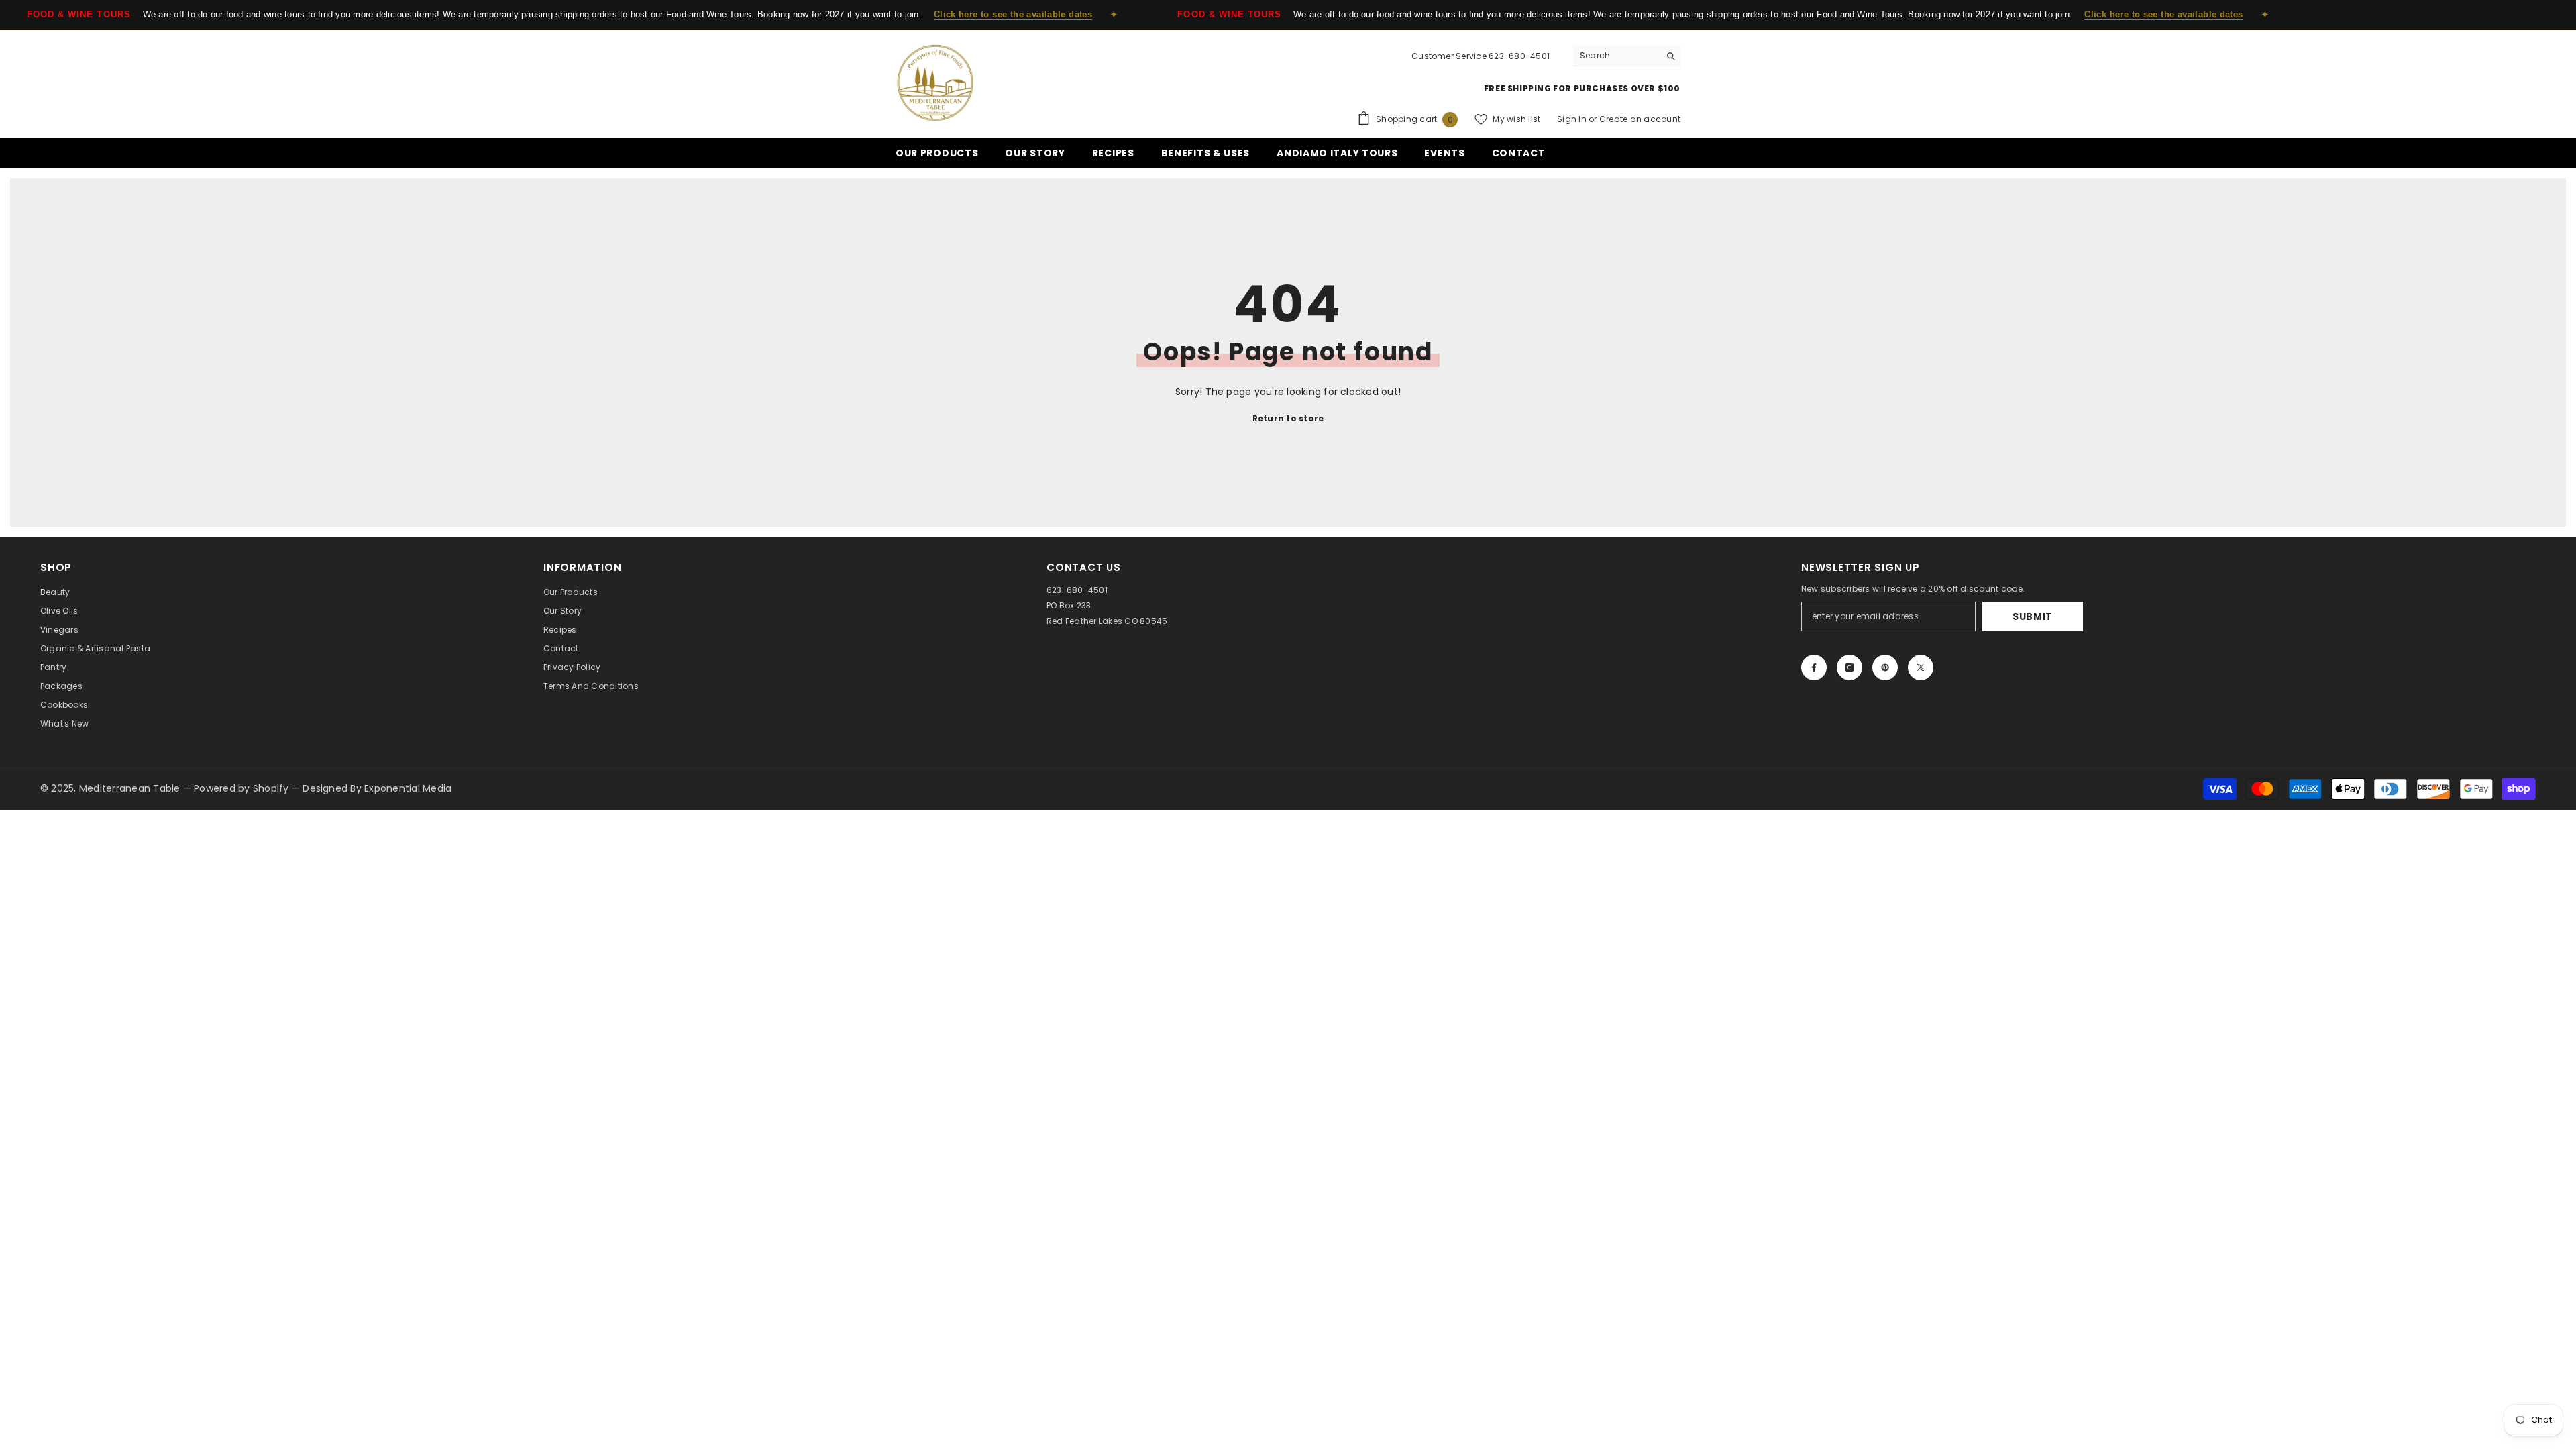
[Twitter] (1921, 667)
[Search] (1627, 56)
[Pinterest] (1885, 667)
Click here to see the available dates (1013, 14)
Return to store (1288, 418)
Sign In (1573, 119)
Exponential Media (408, 788)
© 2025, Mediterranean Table (112, 788)
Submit (2033, 616)
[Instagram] (1849, 667)
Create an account (1640, 119)
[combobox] (1616, 56)
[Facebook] (1814, 667)
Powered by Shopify (243, 788)
